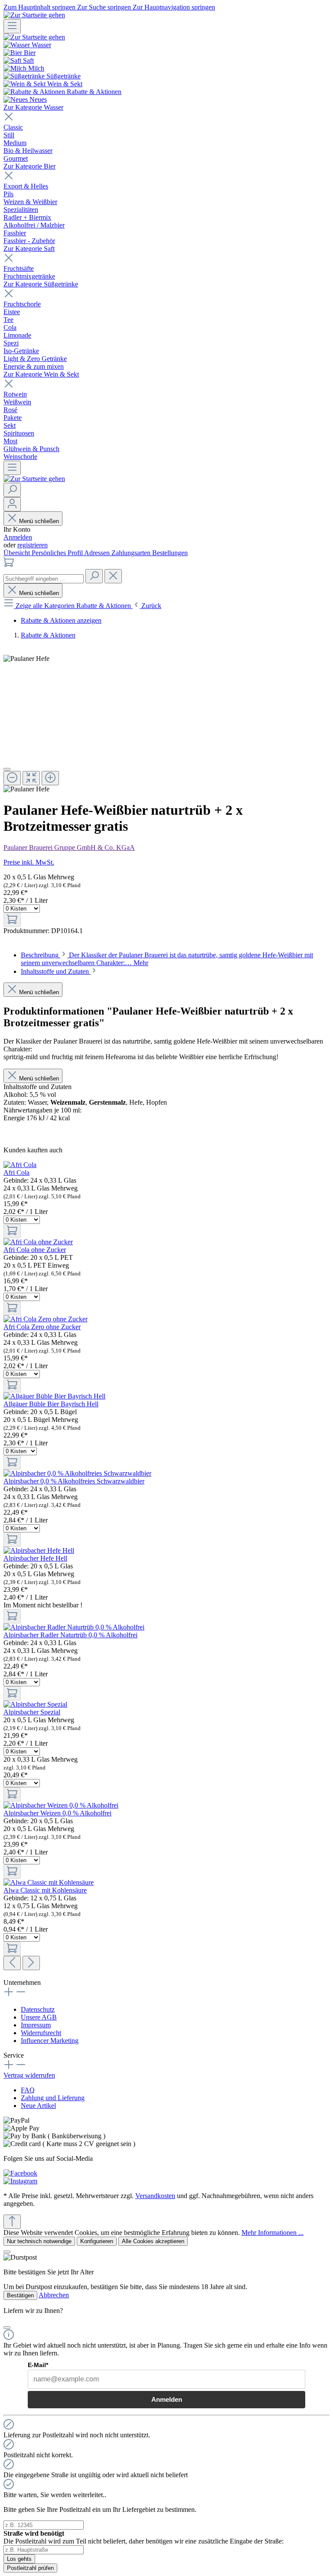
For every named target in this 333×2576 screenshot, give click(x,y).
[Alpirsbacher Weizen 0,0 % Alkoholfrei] (61, 1805)
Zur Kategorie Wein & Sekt (41, 374)
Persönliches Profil (58, 553)
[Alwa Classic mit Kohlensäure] (49, 1882)
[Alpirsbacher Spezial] (35, 1704)
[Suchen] (12, 490)
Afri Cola (16, 1173)
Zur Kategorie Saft (29, 249)
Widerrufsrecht (41, 2033)
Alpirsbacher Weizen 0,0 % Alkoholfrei (57, 1813)
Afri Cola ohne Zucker (35, 1250)
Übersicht (18, 553)
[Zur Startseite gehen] (34, 15)
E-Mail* (38, 2365)
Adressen (98, 553)
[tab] (59, 971)
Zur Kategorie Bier (29, 166)
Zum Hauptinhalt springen (40, 7)
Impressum (36, 2025)
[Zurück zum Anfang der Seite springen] (12, 2222)
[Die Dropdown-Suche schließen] (113, 576)
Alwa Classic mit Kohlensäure (45, 1890)
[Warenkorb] (9, 565)
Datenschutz (38, 2009)
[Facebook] (20, 2173)
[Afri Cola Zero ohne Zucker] (46, 1319)
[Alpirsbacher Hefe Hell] (39, 1550)
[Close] (7, 769)
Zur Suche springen (105, 7)
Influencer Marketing (50, 2041)
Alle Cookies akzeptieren (153, 2241)
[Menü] (12, 26)
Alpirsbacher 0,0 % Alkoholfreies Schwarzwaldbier (74, 1481)
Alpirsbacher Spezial (32, 1712)
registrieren (33, 545)
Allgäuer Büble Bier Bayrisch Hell (51, 1404)
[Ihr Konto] (12, 504)
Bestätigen (20, 2295)
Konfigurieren (97, 2241)
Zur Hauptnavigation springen (174, 7)
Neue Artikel (38, 2106)
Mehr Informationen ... (273, 2233)
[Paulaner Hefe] (26, 659)
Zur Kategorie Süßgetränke (41, 284)
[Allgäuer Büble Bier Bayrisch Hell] (54, 1396)
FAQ (28, 2090)
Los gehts (19, 2559)
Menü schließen (39, 521)
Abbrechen (54, 2295)
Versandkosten (155, 2196)
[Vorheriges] (12, 1963)
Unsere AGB (39, 2017)
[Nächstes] (31, 1963)
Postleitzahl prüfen (30, 2568)
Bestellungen (170, 553)
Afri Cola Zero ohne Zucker (42, 1327)
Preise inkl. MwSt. (29, 862)
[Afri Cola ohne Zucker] (38, 1242)
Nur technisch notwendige (39, 2241)
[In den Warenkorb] (12, 920)
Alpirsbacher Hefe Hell (35, 1558)
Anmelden (18, 537)
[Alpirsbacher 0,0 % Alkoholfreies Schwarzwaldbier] (77, 1473)
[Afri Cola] (20, 1165)
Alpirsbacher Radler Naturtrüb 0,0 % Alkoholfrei (70, 1635)
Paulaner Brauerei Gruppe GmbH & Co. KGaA (69, 847)
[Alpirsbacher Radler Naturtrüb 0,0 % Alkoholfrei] (74, 1627)
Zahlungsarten (132, 553)
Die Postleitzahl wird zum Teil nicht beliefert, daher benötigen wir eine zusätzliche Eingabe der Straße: (144, 2537)
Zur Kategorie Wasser (33, 107)
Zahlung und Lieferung (53, 2098)
